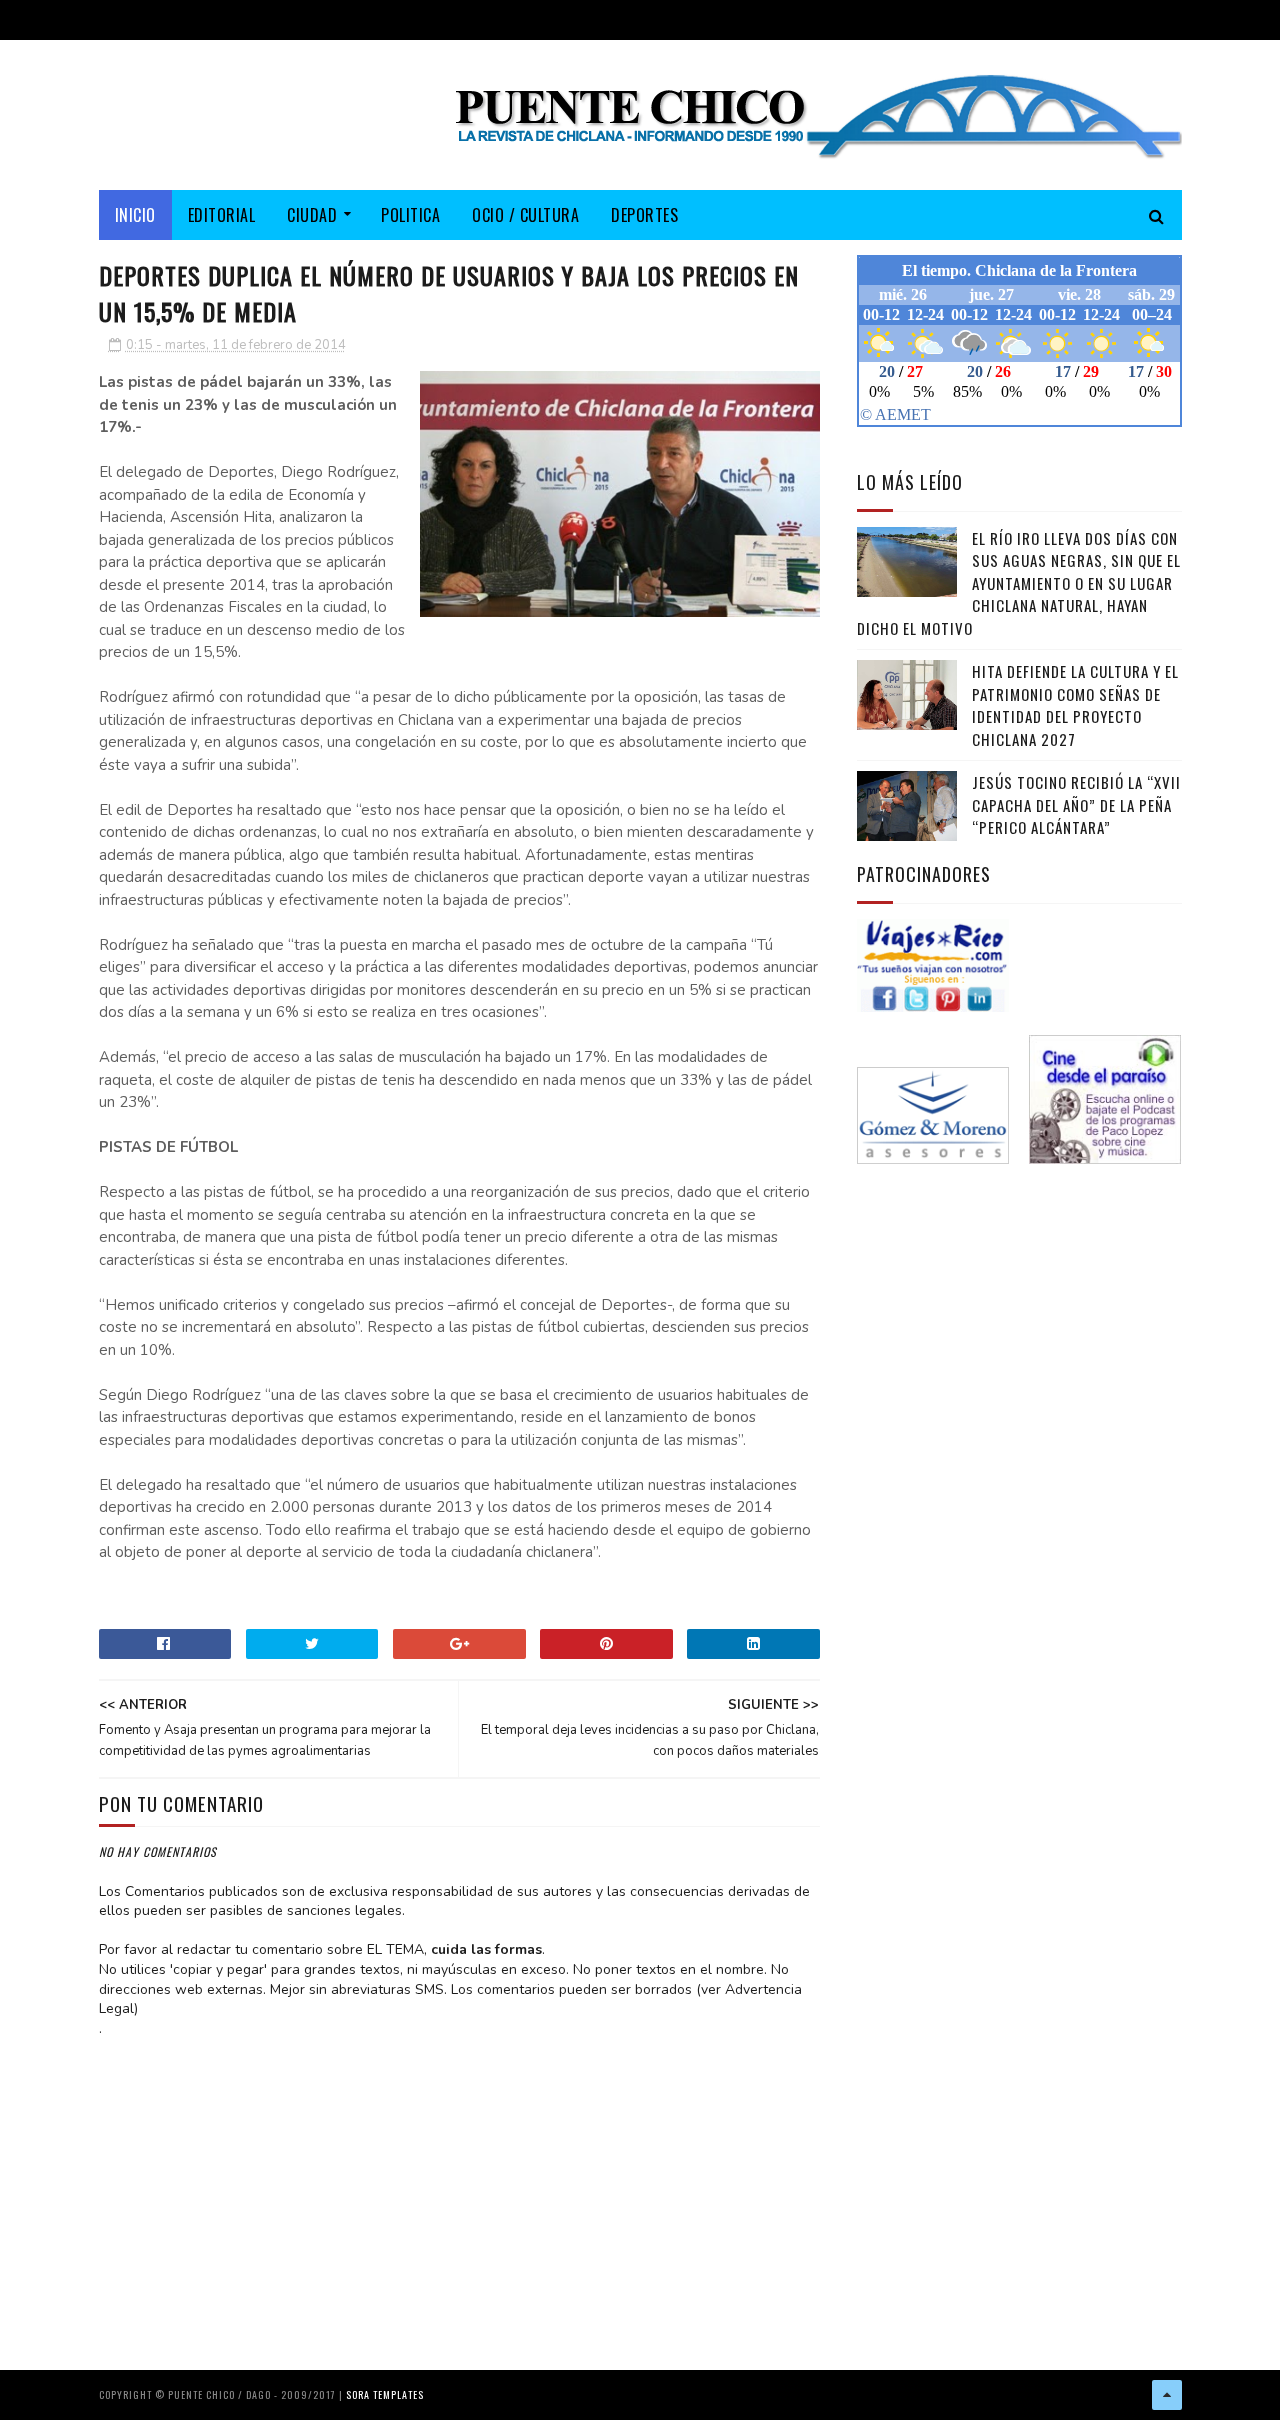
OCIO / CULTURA (525, 215)
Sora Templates (385, 2394)
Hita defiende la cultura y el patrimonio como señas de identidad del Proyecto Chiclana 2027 (1075, 705)
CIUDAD (312, 215)
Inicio (135, 215)
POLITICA (410, 215)
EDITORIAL (222, 215)
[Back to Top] (1167, 2395)
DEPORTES (644, 215)
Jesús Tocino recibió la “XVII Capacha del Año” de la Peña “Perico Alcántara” (1076, 804)
